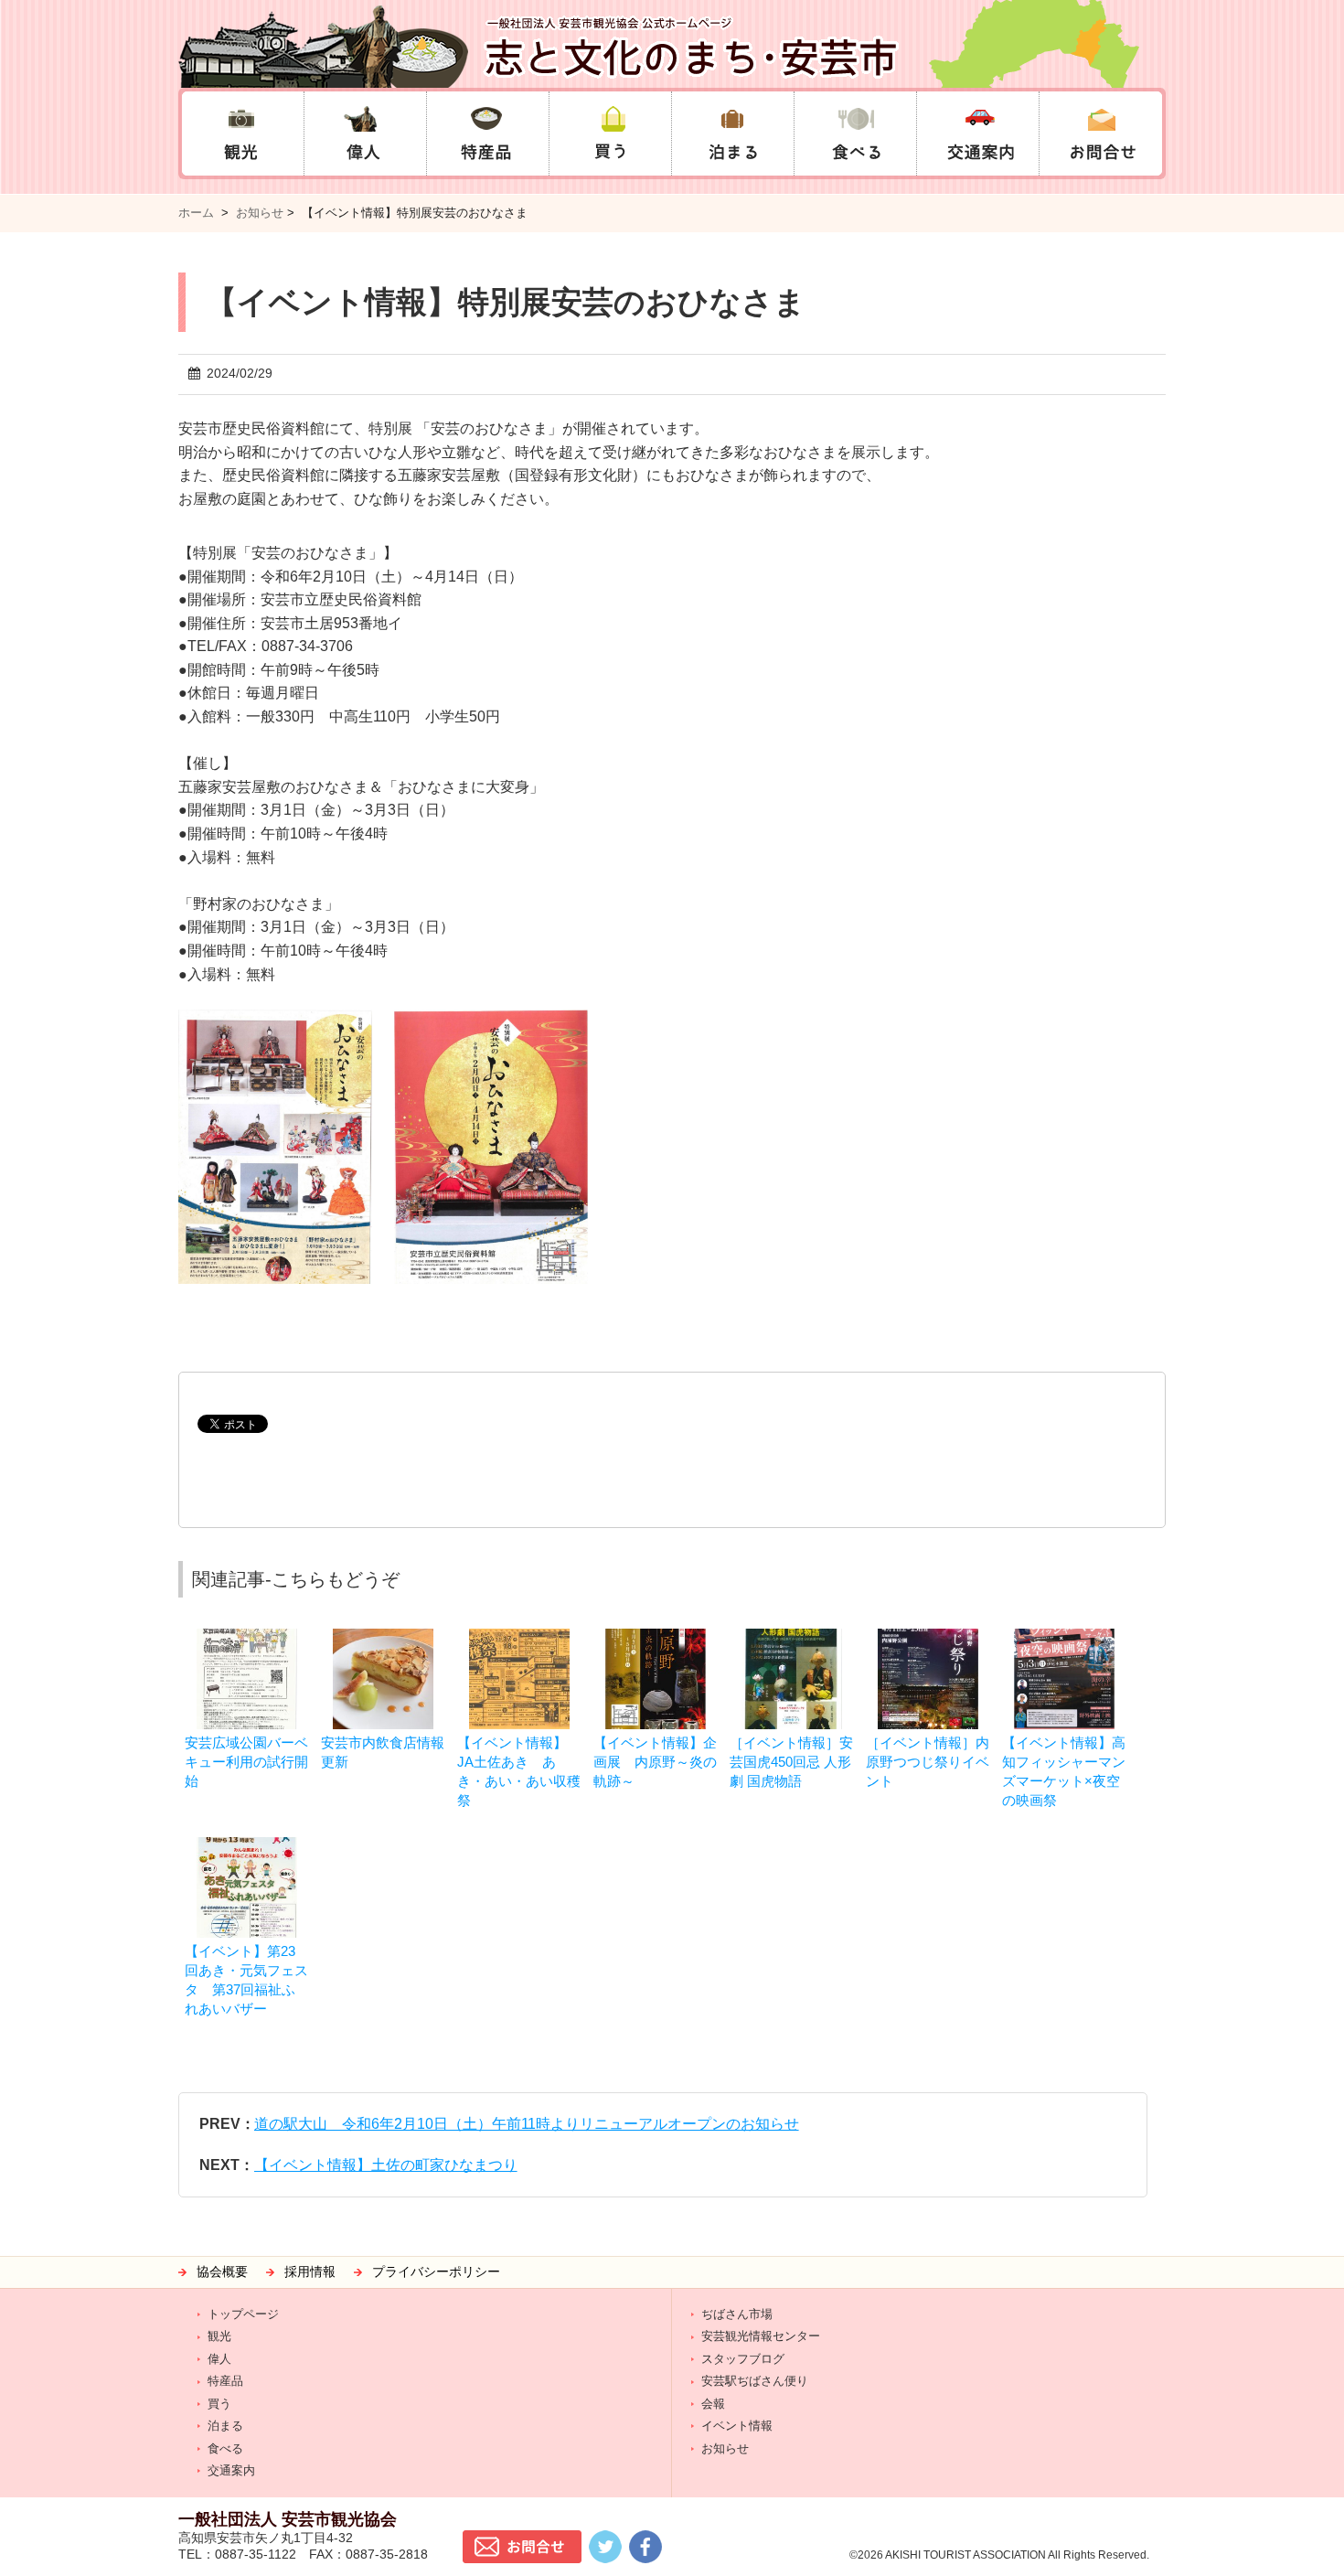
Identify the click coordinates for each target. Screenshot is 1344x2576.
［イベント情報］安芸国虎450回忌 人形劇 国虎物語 (791, 1762)
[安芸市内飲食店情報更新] (383, 1637)
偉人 (219, 2359)
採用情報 (310, 2272)
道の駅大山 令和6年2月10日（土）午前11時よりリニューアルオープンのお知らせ (527, 2124)
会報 (713, 2404)
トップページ (243, 2314)
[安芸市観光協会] (672, 44)
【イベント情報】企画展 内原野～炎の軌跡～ (655, 1762)
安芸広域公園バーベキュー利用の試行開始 (246, 1762)
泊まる (225, 2426)
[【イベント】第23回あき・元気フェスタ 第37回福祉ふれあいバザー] (247, 1846)
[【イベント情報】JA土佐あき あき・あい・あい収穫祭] (519, 1637)
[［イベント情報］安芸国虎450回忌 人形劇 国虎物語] (792, 1637)
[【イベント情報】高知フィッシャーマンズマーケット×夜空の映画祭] (1064, 1637)
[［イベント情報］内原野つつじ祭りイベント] (928, 1637)
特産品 (225, 2381)
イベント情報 (737, 2426)
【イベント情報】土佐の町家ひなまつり (386, 2165)
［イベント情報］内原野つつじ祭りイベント (928, 1762)
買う (219, 2404)
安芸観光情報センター (761, 2336)
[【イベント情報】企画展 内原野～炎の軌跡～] (656, 1637)
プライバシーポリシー (436, 2272)
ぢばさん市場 (737, 2314)
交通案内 (231, 2470)
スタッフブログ (743, 2359)
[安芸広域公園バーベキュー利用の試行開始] (247, 1637)
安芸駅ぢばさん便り (755, 2381)
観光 (219, 2336)
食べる (225, 2448)
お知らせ (260, 213)
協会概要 (222, 2272)
